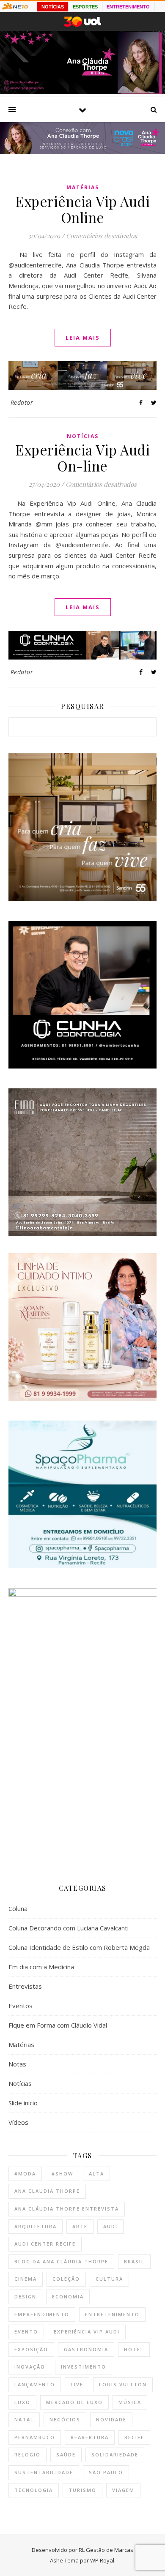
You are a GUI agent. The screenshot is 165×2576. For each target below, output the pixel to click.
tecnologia (34, 2490)
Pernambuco (35, 2437)
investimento (84, 2367)
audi (110, 2226)
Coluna (18, 1908)
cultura (109, 2279)
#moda (25, 2174)
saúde (66, 2455)
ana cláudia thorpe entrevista (67, 2209)
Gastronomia (86, 2349)
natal (24, 2419)
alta (96, 2174)
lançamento (35, 2384)
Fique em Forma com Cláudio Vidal (58, 2025)
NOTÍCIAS (53, 7)
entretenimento (112, 2314)
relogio (27, 2455)
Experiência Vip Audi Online (82, 209)
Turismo (82, 2490)
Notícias (83, 436)
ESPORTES (85, 7)
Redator (22, 402)
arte (80, 2226)
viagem (123, 2490)
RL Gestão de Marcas (106, 2550)
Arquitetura (36, 2226)
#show (62, 2174)
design (25, 2297)
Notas (17, 2064)
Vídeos (18, 2122)
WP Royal (102, 2560)
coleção (66, 2279)
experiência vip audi (87, 2332)
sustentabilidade (44, 2472)
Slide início (23, 2103)
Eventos (21, 2006)
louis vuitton (123, 2384)
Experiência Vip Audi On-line (82, 458)
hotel (134, 2349)
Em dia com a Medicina (41, 1967)
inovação (30, 2367)
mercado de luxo (74, 2402)
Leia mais (83, 338)
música (130, 2402)
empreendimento (42, 2314)
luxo (22, 2402)
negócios (65, 2419)
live (77, 2384)
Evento (26, 2332)
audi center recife (45, 2244)
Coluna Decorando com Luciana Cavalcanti (69, 1928)
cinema (26, 2279)
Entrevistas (25, 1986)
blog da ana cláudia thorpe (61, 2261)
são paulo (106, 2472)
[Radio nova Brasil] (82, 152)
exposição (31, 2349)
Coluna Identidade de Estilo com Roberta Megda (79, 1947)
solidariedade (115, 2455)
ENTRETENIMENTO (128, 7)
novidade (111, 2419)
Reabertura (90, 2437)
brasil (134, 2261)
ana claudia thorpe (47, 2191)
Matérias (83, 187)
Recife (134, 2437)
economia (68, 2297)
